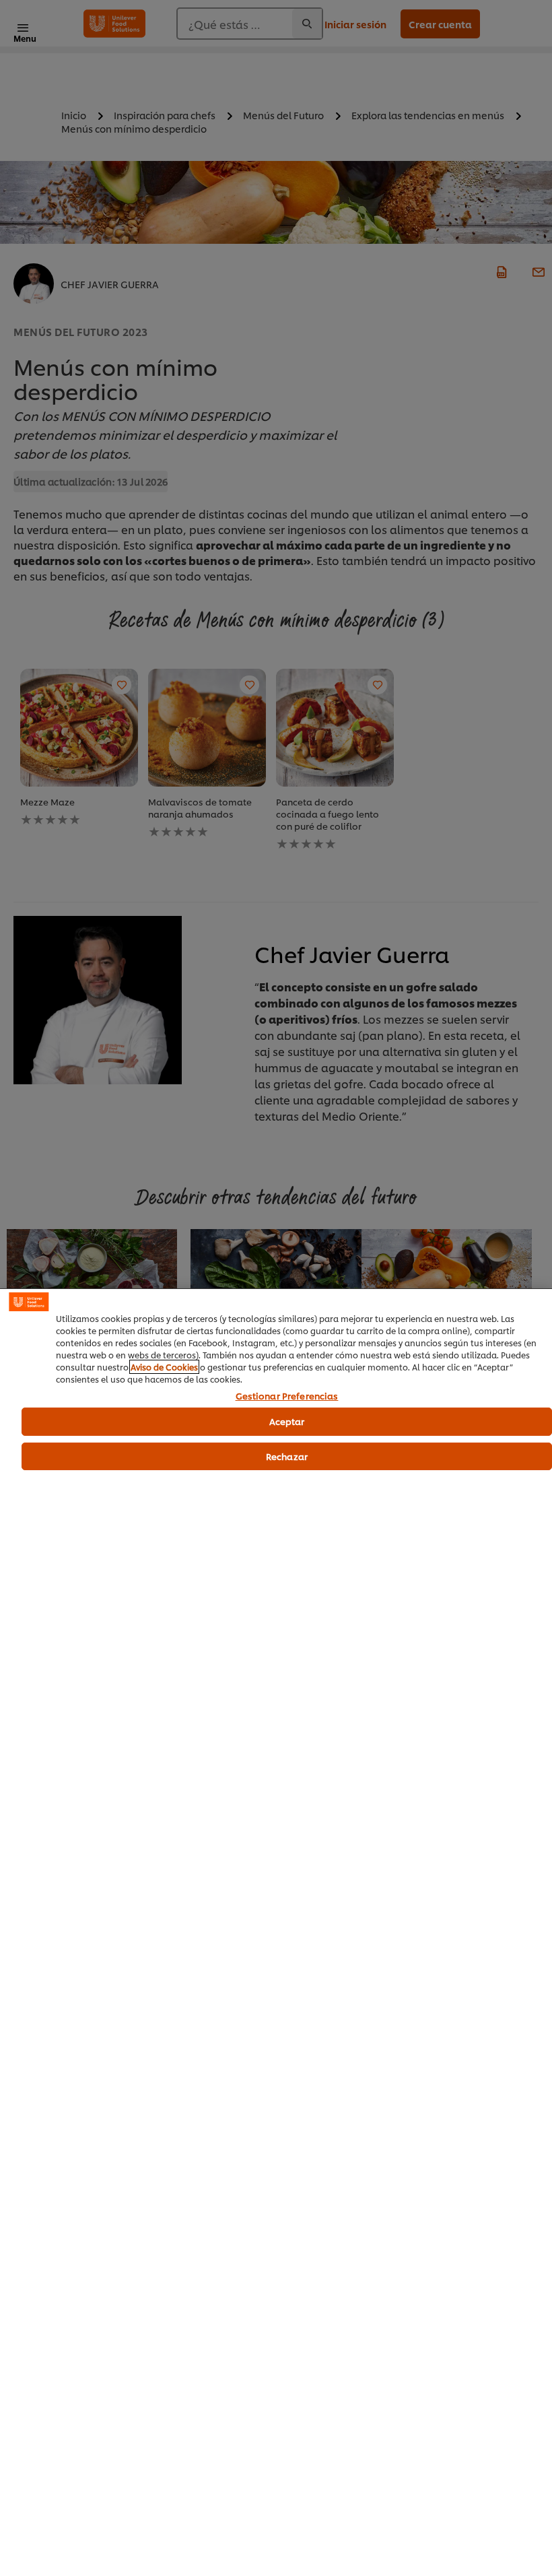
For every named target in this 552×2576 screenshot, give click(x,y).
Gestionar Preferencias (287, 1396)
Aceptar (287, 1421)
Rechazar (287, 1456)
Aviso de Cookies (164, 1367)
